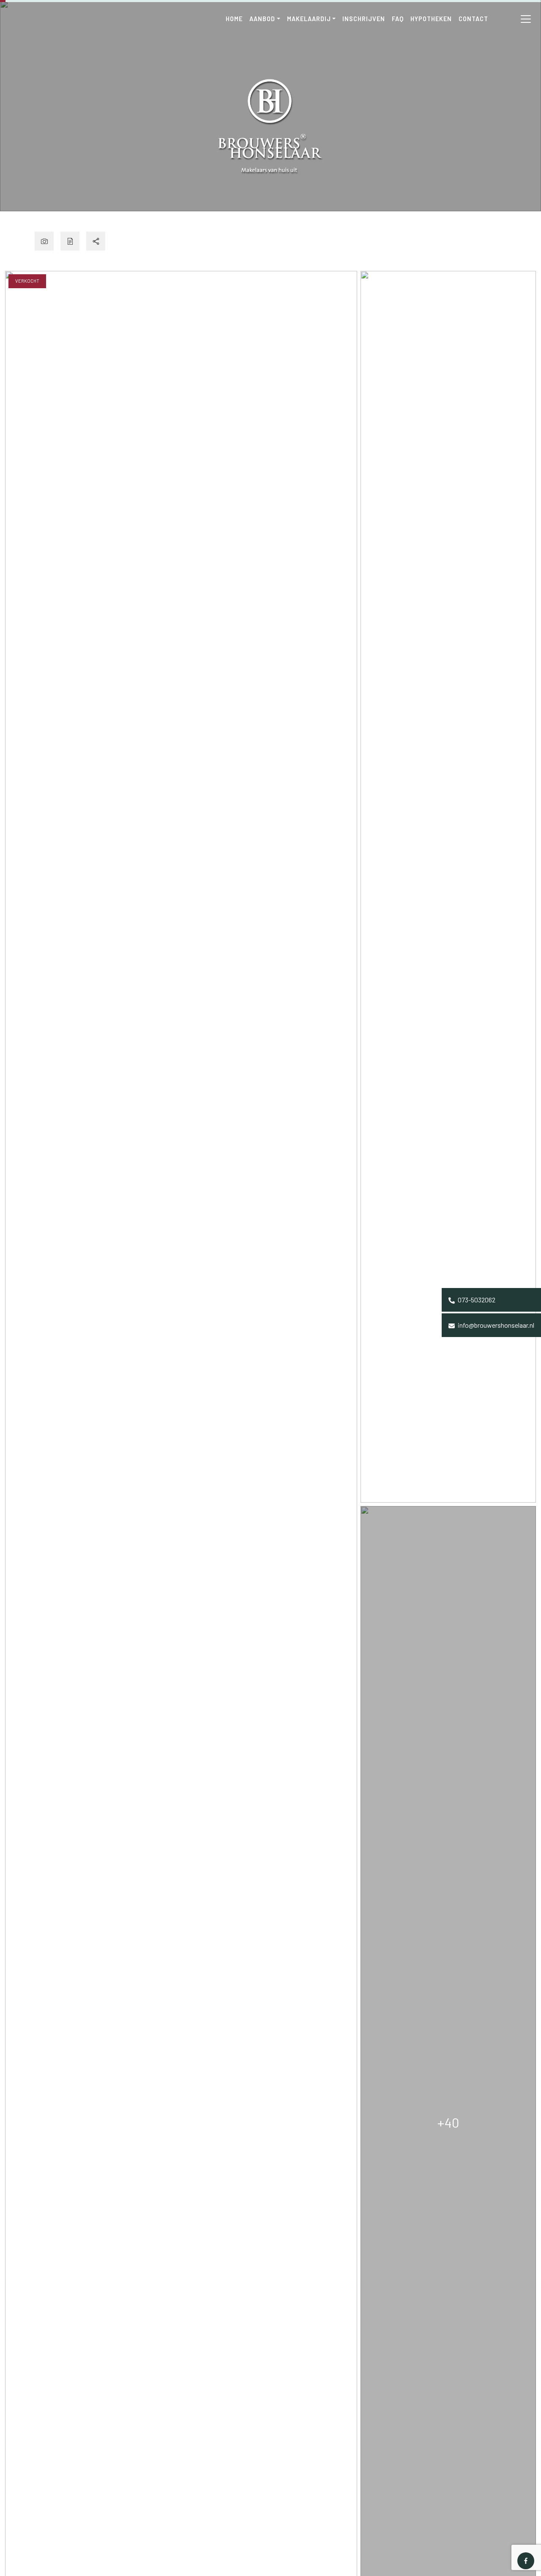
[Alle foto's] (44, 241)
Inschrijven (364, 19)
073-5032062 (476, 1300)
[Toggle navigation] (526, 19)
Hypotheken (431, 19)
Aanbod (262, 19)
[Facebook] (526, 2561)
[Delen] (96, 241)
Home (234, 19)
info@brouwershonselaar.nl (495, 1325)
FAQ (398, 19)
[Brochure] (70, 241)
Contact (473, 19)
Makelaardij (309, 19)
